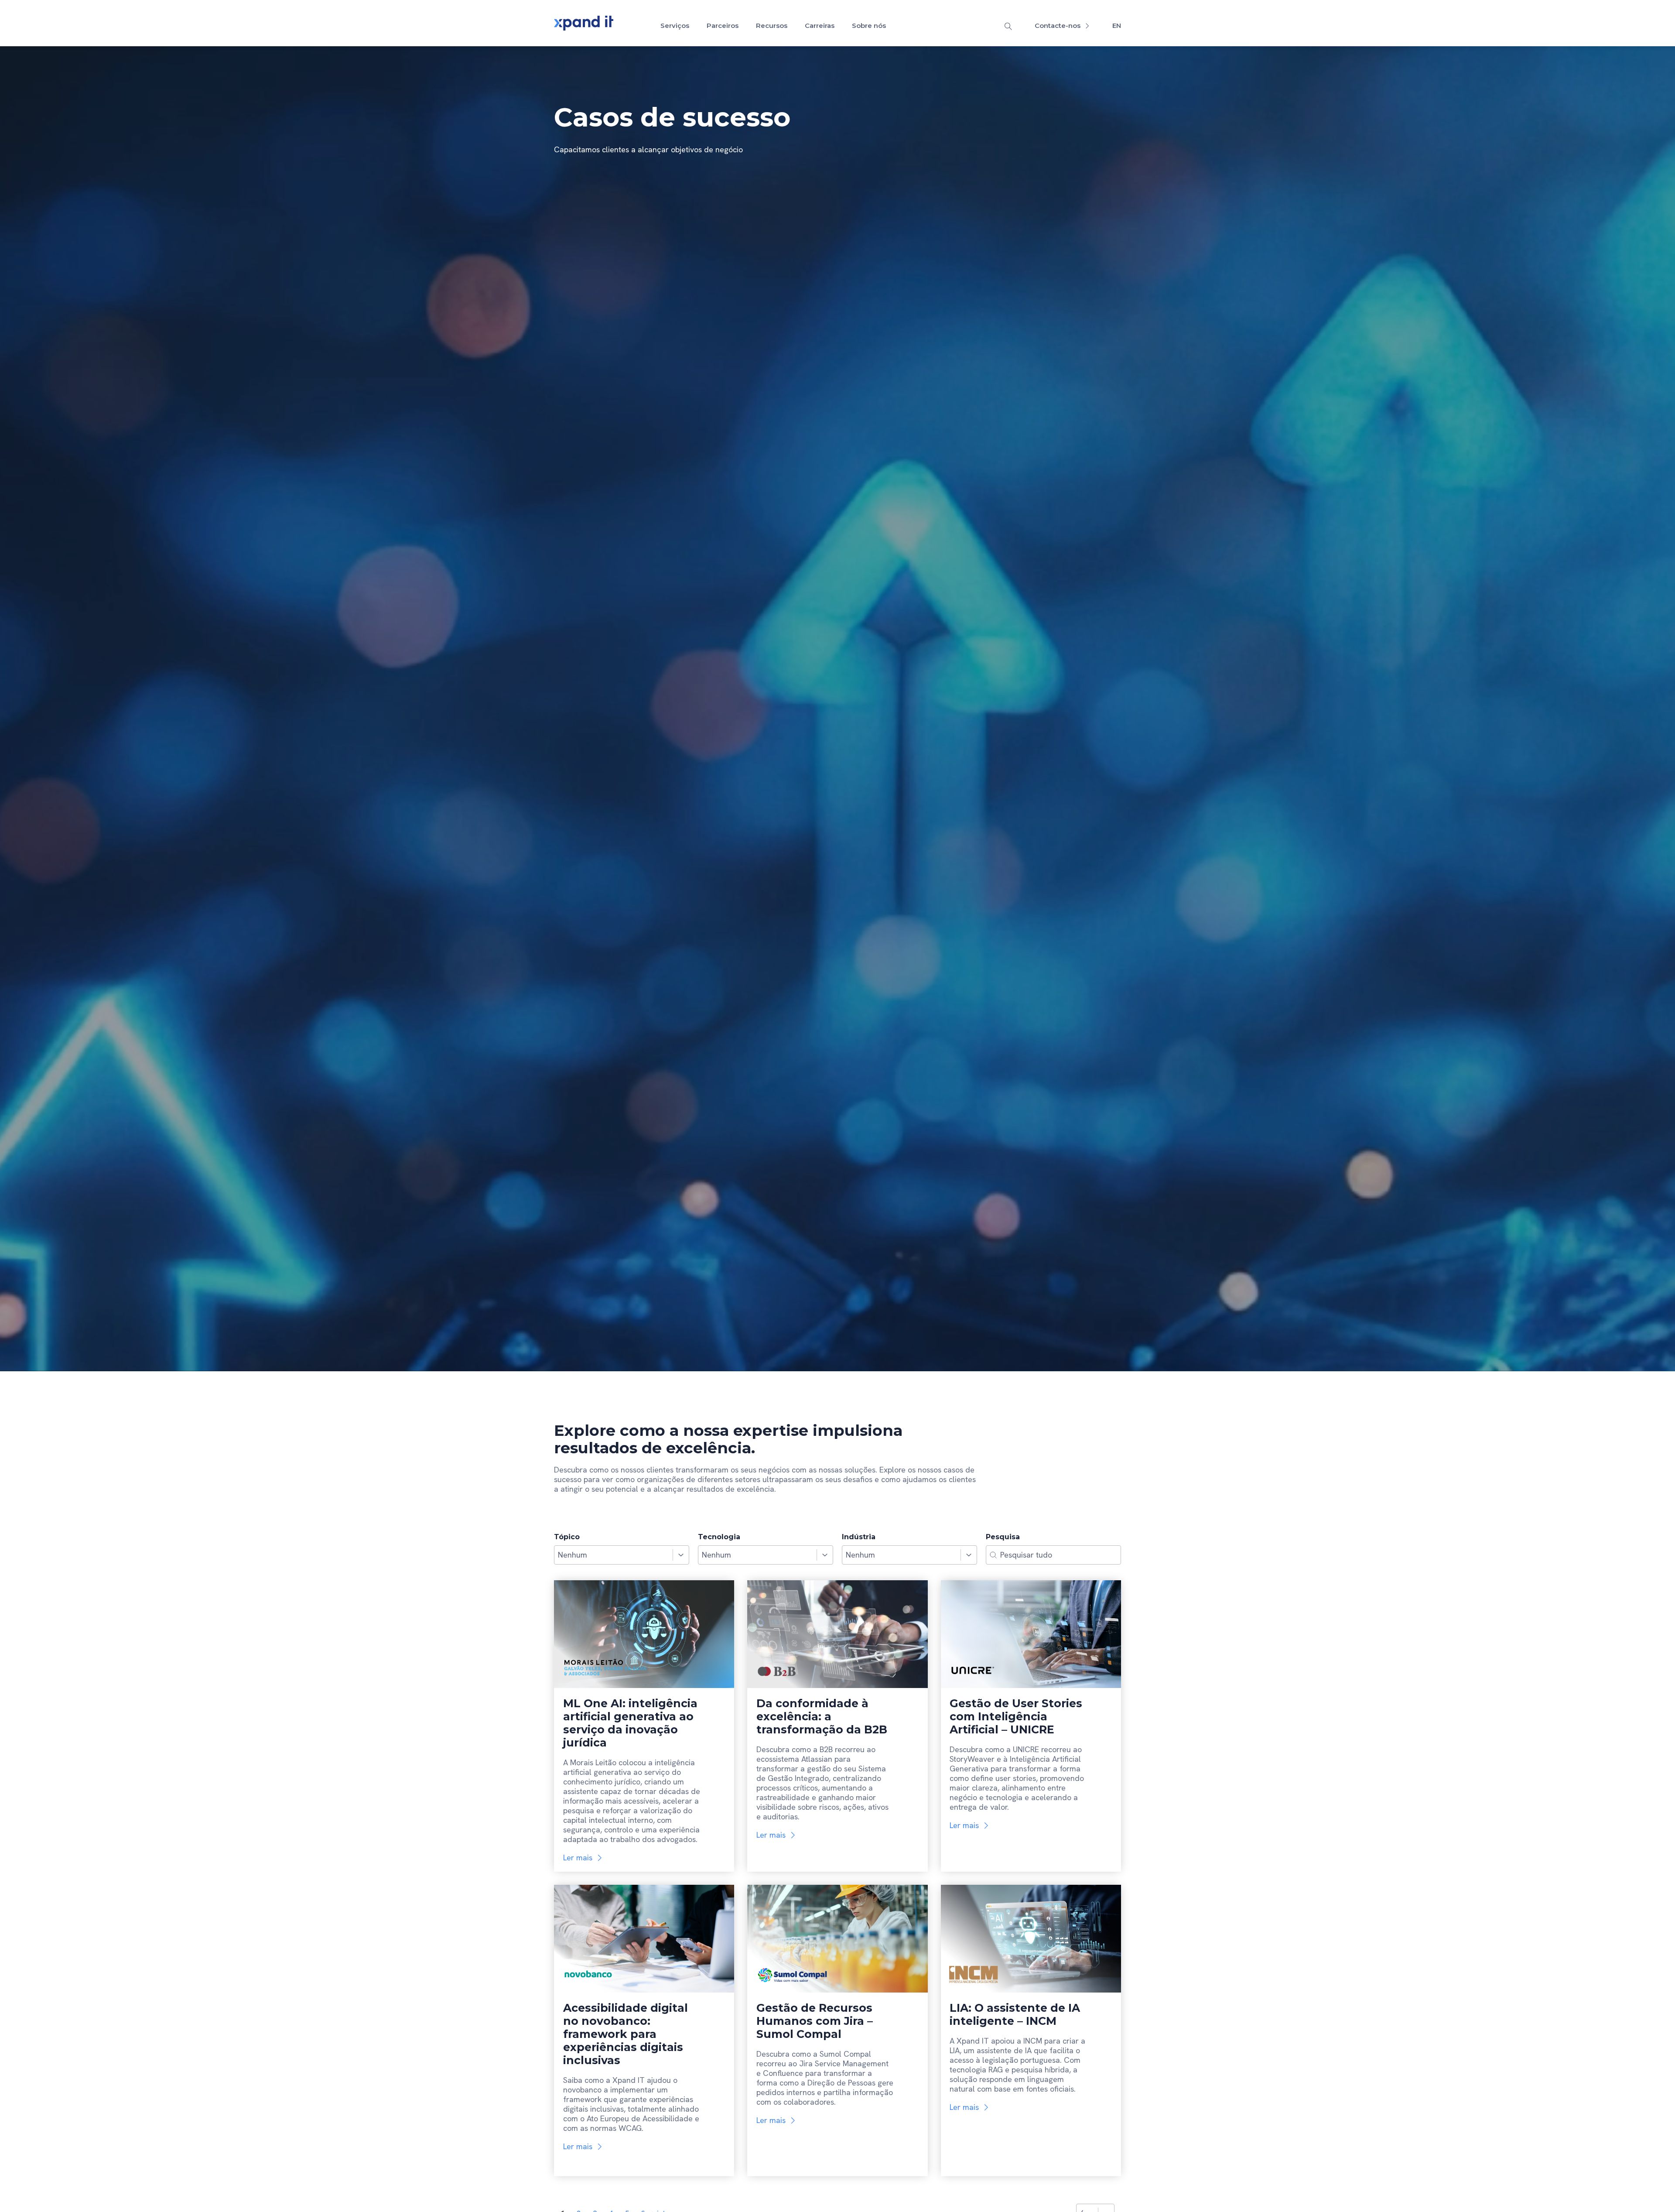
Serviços (675, 26)
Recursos (772, 26)
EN (1117, 26)
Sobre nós (869, 26)
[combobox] (614, 1555)
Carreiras (820, 26)
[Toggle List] (681, 1555)
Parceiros (723, 26)
